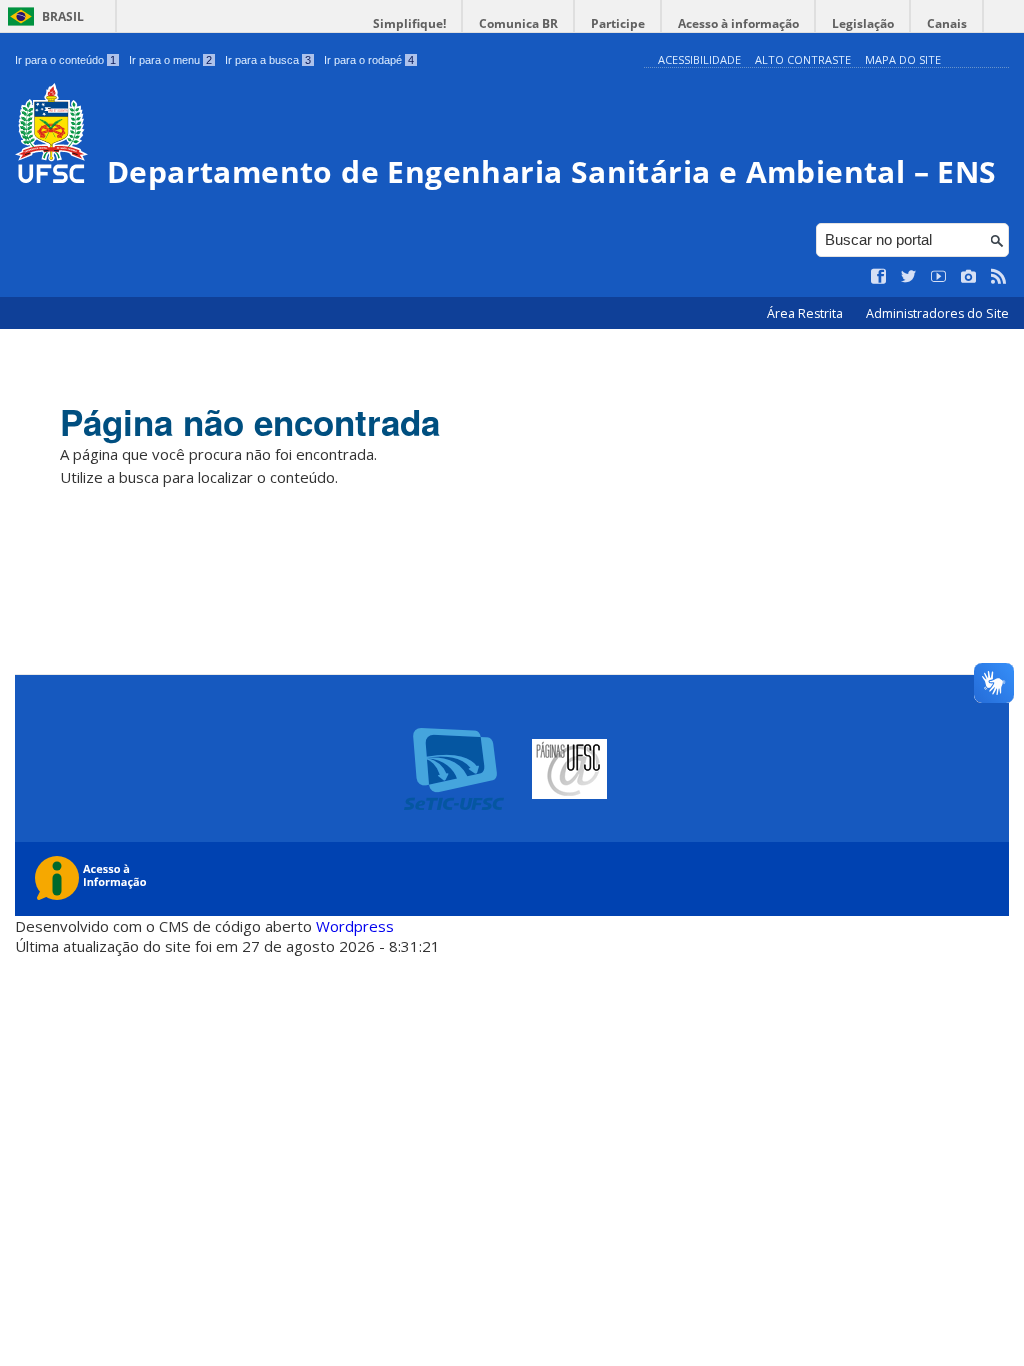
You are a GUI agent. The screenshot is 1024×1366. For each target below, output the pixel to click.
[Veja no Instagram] (969, 277)
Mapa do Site (903, 59)
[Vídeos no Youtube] (939, 277)
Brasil (63, 16)
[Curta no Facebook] (879, 277)
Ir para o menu (170, 60)
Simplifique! (409, 23)
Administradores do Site (937, 313)
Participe (618, 23)
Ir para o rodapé (369, 60)
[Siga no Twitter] (909, 277)
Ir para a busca (268, 60)
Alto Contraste (803, 59)
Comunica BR (518, 23)
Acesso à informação (738, 23)
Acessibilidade (699, 59)
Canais (947, 23)
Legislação (863, 23)
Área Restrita (806, 313)
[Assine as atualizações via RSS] (999, 277)
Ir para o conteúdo (65, 60)
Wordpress (355, 926)
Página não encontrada (250, 422)
